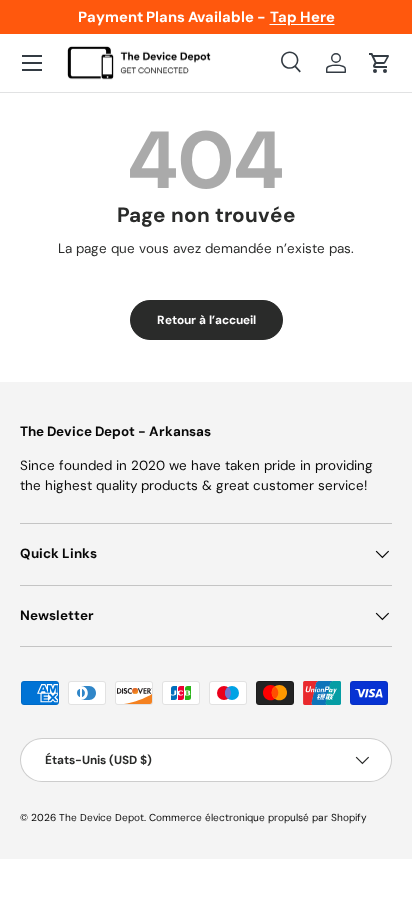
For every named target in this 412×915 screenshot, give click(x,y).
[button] (380, 63)
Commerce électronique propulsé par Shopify (258, 817)
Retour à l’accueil (206, 320)
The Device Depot (101, 817)
